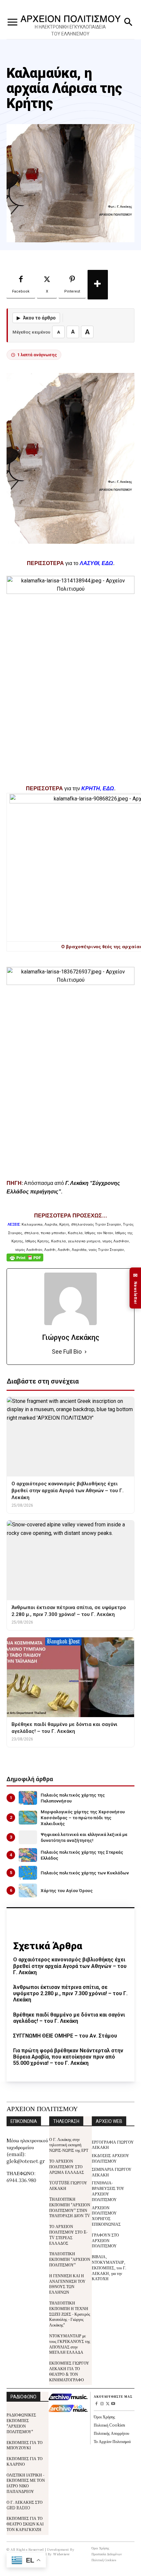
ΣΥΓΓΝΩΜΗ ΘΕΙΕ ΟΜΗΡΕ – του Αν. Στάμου (65, 2036)
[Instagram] (102, 2404)
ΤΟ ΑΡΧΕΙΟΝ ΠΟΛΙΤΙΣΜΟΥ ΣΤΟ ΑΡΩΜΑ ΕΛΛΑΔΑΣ (67, 2166)
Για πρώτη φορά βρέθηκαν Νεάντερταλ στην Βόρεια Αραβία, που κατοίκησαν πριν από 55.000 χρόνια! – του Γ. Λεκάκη (68, 2057)
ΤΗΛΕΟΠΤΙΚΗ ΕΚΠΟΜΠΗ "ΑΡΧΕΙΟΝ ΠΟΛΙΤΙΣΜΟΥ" (70, 2259)
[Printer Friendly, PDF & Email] (25, 1261)
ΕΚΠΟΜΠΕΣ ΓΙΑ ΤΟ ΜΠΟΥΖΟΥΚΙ (25, 2445)
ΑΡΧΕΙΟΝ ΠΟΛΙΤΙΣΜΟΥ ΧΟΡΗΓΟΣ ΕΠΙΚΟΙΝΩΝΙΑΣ (106, 2216)
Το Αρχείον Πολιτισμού (112, 2441)
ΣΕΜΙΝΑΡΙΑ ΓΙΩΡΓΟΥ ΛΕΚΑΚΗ (112, 2172)
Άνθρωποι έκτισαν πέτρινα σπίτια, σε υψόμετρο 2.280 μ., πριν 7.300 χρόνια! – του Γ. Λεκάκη (70, 1993)
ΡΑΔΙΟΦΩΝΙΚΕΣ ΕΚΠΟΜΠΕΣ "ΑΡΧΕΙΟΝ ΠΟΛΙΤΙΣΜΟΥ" (21, 2423)
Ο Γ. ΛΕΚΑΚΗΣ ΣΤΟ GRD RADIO (25, 2505)
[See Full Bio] (86, 1352)
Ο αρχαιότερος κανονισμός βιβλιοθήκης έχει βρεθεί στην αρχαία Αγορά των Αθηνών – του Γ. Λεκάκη (70, 1966)
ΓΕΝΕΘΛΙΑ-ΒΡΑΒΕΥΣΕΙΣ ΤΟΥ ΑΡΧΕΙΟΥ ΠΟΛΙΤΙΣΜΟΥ (108, 2191)
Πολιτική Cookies (109, 2425)
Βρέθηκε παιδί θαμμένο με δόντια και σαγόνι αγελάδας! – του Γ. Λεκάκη (69, 2018)
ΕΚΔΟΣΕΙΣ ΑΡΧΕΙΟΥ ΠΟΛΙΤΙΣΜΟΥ (111, 2158)
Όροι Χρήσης (104, 2417)
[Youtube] (113, 2404)
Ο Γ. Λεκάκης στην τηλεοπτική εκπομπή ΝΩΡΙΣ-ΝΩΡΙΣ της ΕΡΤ (69, 2145)
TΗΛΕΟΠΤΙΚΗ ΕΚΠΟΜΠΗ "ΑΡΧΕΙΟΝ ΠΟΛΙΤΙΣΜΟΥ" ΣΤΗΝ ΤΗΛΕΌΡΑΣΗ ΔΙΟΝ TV (70, 2207)
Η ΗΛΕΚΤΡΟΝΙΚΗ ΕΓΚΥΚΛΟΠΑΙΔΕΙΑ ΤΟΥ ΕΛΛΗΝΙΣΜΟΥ (70, 30)
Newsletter (135, 1288)
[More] (98, 285)
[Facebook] (97, 2404)
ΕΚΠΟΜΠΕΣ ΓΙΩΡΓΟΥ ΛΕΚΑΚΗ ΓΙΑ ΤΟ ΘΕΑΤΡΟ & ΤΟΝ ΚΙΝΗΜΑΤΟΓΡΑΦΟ (69, 2371)
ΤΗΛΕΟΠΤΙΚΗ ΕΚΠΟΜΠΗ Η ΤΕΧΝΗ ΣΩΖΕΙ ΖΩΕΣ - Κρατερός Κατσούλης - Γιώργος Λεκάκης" (70, 2314)
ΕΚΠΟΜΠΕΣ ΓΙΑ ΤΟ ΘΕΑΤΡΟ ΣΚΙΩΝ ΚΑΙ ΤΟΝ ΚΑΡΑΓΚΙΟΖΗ (25, 2524)
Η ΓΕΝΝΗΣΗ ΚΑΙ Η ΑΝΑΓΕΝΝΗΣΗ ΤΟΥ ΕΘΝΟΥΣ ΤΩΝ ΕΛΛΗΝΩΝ (67, 2284)
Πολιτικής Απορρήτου (111, 2433)
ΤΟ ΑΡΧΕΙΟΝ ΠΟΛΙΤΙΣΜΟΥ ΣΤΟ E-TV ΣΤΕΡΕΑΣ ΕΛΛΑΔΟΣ (68, 2234)
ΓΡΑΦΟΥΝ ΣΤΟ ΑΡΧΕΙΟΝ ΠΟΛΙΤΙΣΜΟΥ (105, 2240)
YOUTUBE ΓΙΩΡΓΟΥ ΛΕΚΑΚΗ (68, 2185)
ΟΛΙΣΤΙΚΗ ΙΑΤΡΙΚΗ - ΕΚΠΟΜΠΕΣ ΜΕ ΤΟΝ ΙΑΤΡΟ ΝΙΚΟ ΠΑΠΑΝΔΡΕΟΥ (26, 2483)
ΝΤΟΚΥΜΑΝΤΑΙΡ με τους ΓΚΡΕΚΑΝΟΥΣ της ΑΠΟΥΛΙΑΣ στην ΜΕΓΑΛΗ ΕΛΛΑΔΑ (70, 2344)
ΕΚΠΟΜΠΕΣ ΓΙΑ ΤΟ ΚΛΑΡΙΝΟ (25, 2461)
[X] (108, 2404)
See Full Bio (67, 1352)
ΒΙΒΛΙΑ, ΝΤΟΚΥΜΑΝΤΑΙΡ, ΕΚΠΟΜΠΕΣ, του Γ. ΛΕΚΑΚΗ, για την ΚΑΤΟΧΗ (109, 2267)
